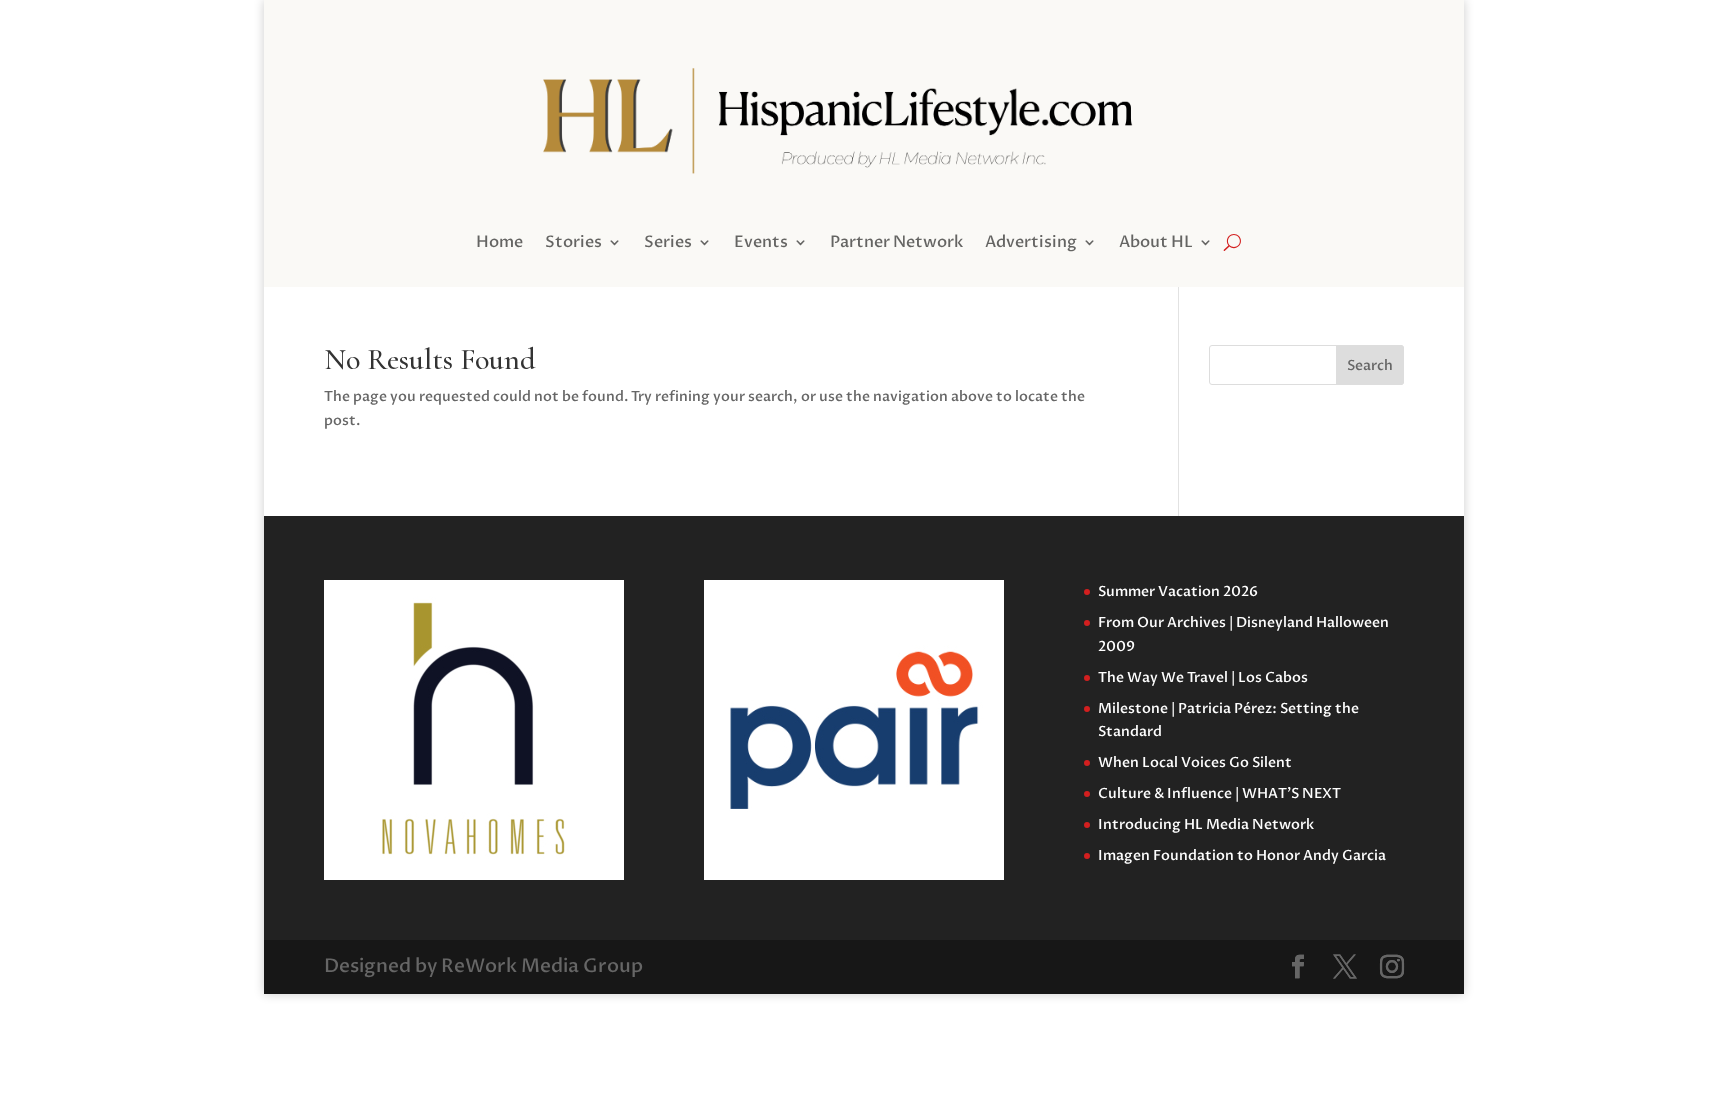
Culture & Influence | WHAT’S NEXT (1219, 793)
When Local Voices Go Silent (1195, 762)
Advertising (1031, 244)
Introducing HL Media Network (1206, 824)
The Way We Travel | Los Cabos (1203, 677)
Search (1370, 365)
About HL (1156, 244)
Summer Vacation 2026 (1178, 591)
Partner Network (896, 244)
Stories (573, 244)
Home (499, 244)
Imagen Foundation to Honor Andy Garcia (1242, 855)
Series (668, 244)
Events (761, 244)
